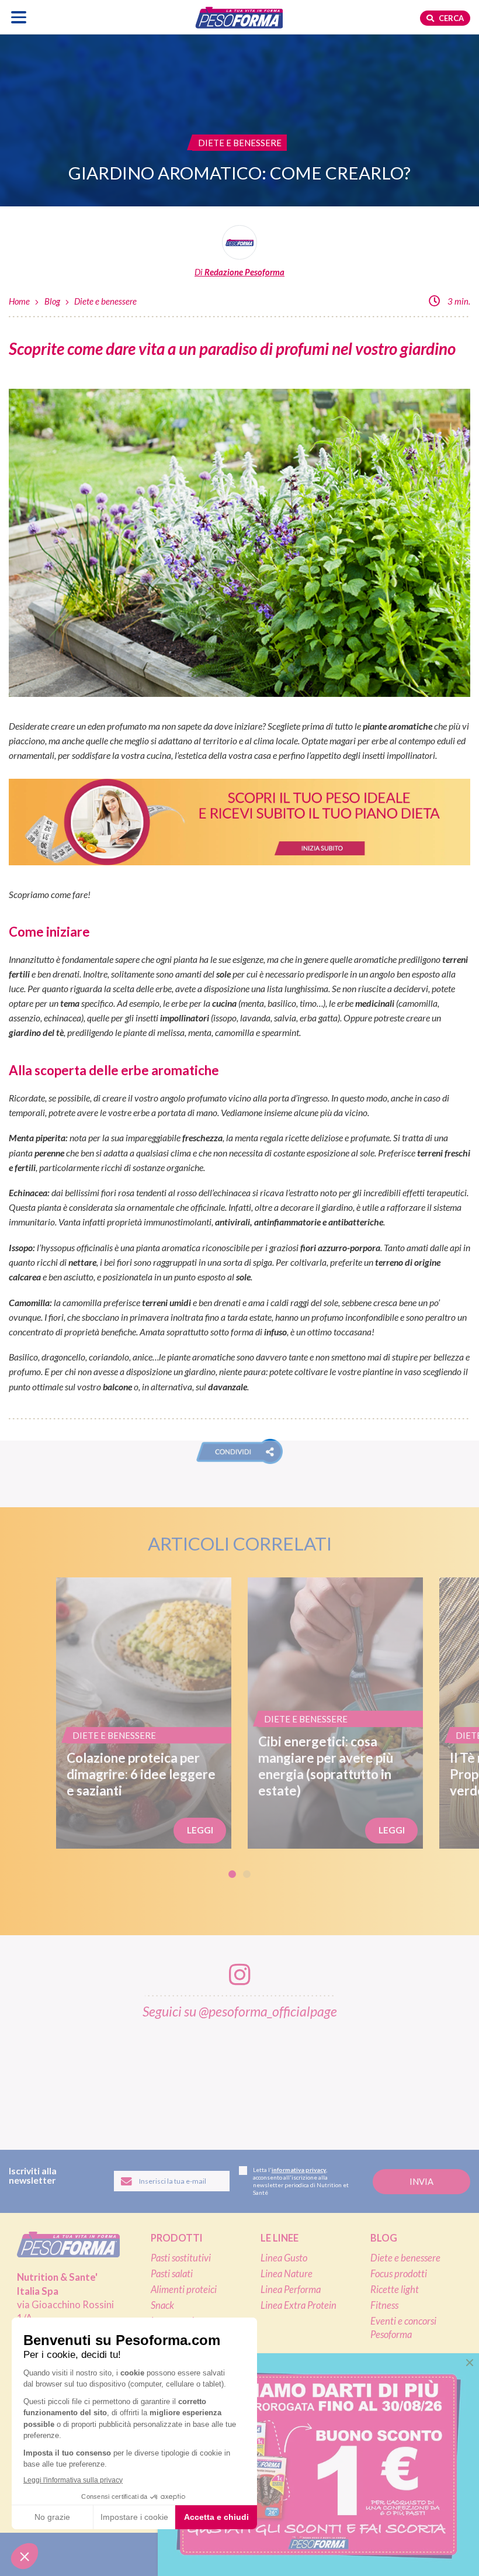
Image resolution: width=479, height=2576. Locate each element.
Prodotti (177, 2238)
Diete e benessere (105, 301)
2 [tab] (247, 1874)
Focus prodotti (399, 2274)
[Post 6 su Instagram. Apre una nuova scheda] (379, 2077)
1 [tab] (232, 1874)
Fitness (384, 2305)
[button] (239, 1451)
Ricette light (395, 2290)
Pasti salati (172, 2274)
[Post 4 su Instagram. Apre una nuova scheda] (241, 2077)
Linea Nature (287, 2274)
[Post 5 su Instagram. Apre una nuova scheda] (310, 2077)
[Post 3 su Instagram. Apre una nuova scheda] (172, 2077)
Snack (162, 2305)
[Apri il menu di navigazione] (19, 17)
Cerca (450, 18)
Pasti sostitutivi (181, 2258)
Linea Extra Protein (298, 2305)
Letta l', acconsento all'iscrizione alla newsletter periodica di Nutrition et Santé (301, 2181)
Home (19, 301)
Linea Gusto (284, 2258)
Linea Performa (291, 2290)
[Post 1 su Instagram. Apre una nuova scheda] (34, 2077)
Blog (52, 301)
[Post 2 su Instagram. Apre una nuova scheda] (103, 2077)
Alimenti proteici (184, 2290)
